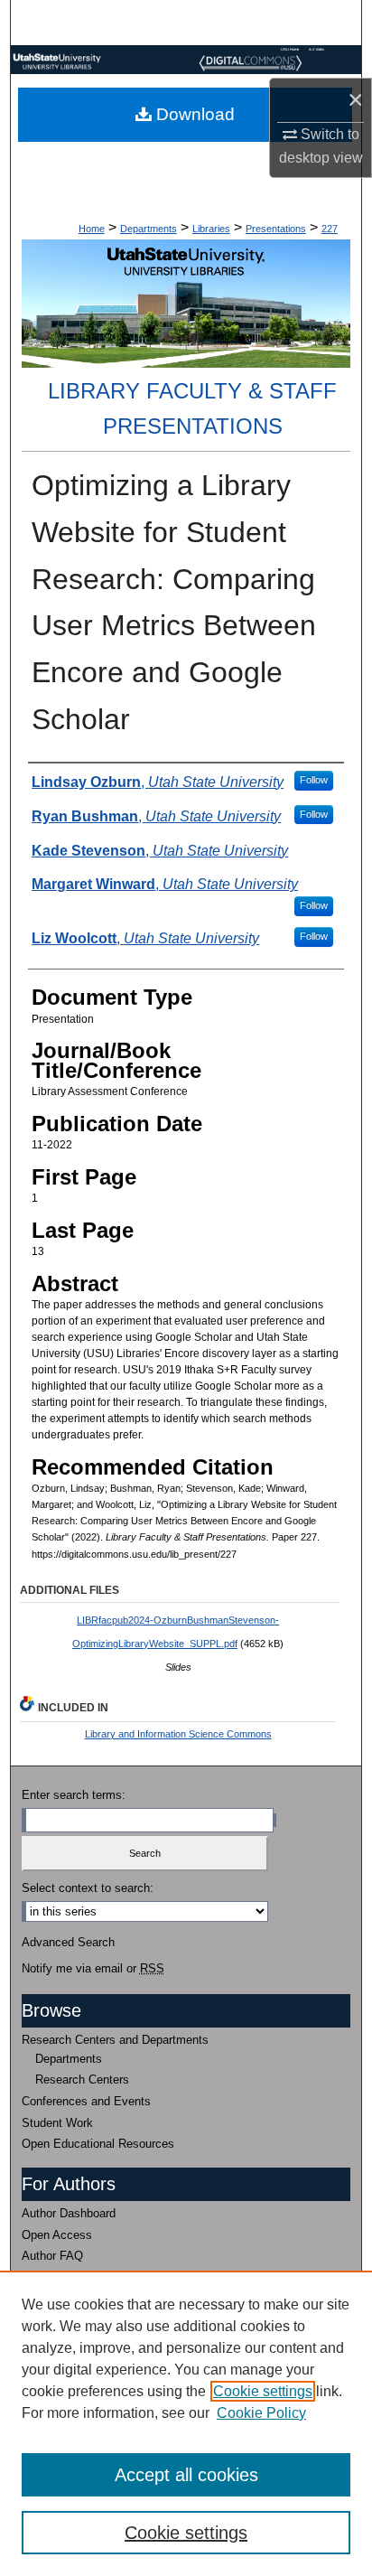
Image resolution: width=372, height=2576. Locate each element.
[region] (186, 2423)
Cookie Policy (261, 2413)
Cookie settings (263, 2391)
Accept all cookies (186, 2475)
